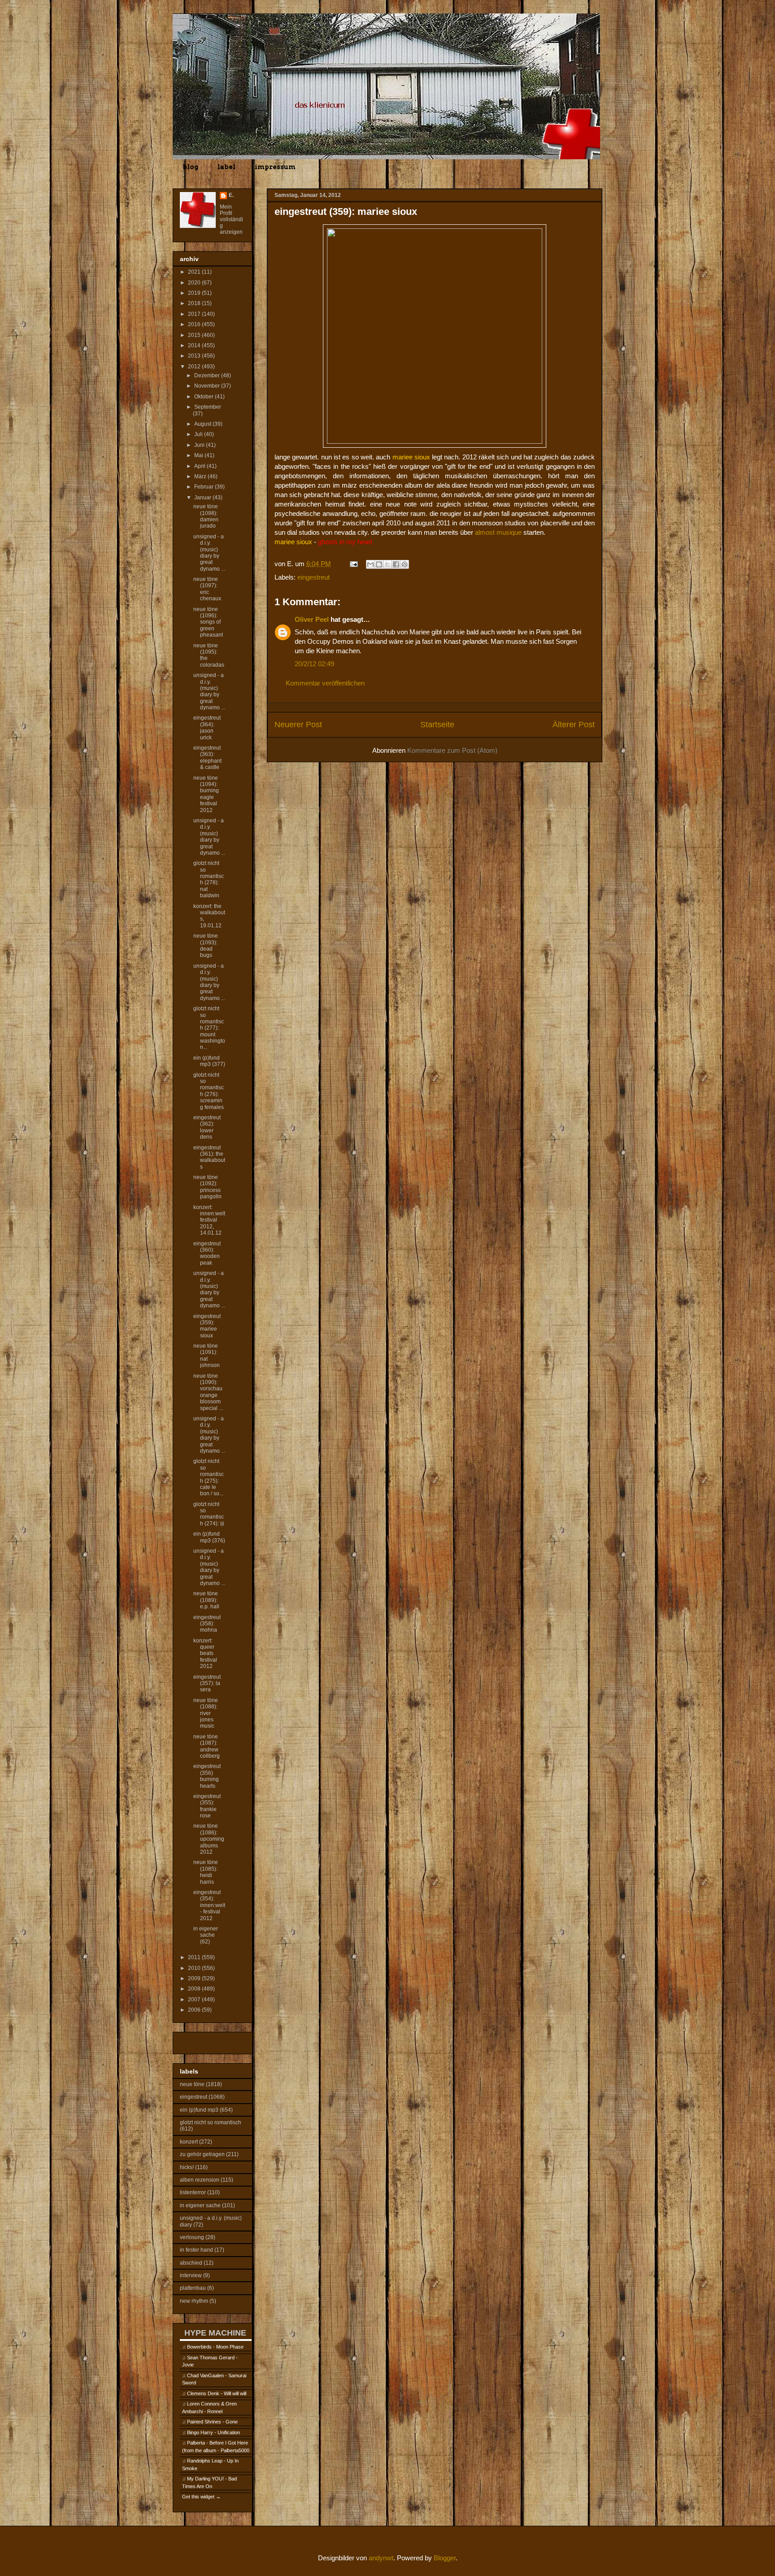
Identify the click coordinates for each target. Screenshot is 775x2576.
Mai (199, 455)
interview (191, 2275)
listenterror (193, 2192)
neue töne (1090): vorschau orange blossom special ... (208, 1392)
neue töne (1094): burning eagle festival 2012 (206, 794)
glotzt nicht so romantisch (211, 2122)
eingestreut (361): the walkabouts (209, 1157)
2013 (195, 356)
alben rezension (200, 2180)
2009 (195, 1978)
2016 (195, 324)
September (208, 407)
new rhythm (194, 2301)
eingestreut (313, 577)
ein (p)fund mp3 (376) (209, 1537)
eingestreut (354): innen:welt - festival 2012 (209, 1905)
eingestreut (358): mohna (207, 1624)
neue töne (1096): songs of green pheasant (208, 622)
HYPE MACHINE (215, 2333)
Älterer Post (574, 725)
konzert (189, 2142)
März (201, 476)
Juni (200, 445)
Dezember (208, 375)
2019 (195, 293)
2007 (195, 2000)
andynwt (381, 2558)
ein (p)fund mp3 (199, 2110)
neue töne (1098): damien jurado (206, 516)
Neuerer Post (298, 725)
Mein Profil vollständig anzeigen (231, 219)
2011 (195, 1957)
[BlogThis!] (379, 564)
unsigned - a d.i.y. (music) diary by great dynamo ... (209, 553)
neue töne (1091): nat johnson (207, 1356)
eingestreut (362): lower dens (207, 1127)
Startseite (437, 725)
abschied (191, 2263)
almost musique (498, 532)
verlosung (192, 2237)
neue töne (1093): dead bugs (206, 945)
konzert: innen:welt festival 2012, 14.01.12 (209, 1220)
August (203, 424)
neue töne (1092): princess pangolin (207, 1187)
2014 (195, 345)
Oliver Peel (312, 619)
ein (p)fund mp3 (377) (209, 1061)
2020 (195, 283)
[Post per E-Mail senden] (353, 564)
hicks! (187, 2167)
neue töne (192, 2084)
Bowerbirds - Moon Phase (215, 2347)
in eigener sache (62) (206, 1935)
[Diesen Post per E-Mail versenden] (370, 564)
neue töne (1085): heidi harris (206, 1872)
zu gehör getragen (202, 2154)
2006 (195, 2010)
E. (231, 195)
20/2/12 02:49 (314, 664)
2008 (195, 1989)
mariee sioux (411, 457)
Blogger (445, 2558)
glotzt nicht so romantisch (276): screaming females (209, 1091)
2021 (195, 272)
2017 (195, 314)
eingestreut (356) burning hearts (207, 1776)
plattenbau (193, 2288)
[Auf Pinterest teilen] (405, 564)
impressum (275, 167)
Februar (205, 487)
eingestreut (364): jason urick (207, 727)
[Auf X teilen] (387, 564)
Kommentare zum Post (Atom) (452, 750)
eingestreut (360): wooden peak (207, 1253)
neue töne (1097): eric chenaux (207, 589)
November (208, 386)
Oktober (205, 397)
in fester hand (196, 2250)
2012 (195, 367)
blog (190, 167)
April (200, 466)
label (226, 167)
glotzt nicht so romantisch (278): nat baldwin (209, 879)
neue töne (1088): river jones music (206, 1713)
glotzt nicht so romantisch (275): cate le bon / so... (209, 1477)
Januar (203, 498)
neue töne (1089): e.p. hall (206, 1600)
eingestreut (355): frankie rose (207, 1806)
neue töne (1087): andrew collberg (207, 1746)
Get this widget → (201, 2497)
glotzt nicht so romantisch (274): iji (209, 1514)
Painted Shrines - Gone (212, 2422)
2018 (195, 303)
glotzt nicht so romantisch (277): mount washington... (209, 1028)
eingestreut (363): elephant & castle (207, 758)
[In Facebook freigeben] (396, 564)
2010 (195, 1968)
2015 (195, 335)
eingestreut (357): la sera (207, 1683)
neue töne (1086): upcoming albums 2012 (209, 1839)
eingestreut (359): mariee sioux (207, 1326)
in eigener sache (200, 2205)
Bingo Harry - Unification (213, 2432)
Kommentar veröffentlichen (325, 683)
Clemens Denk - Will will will (217, 2393)
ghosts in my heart (345, 542)
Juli (199, 434)
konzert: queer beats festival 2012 (205, 1654)
